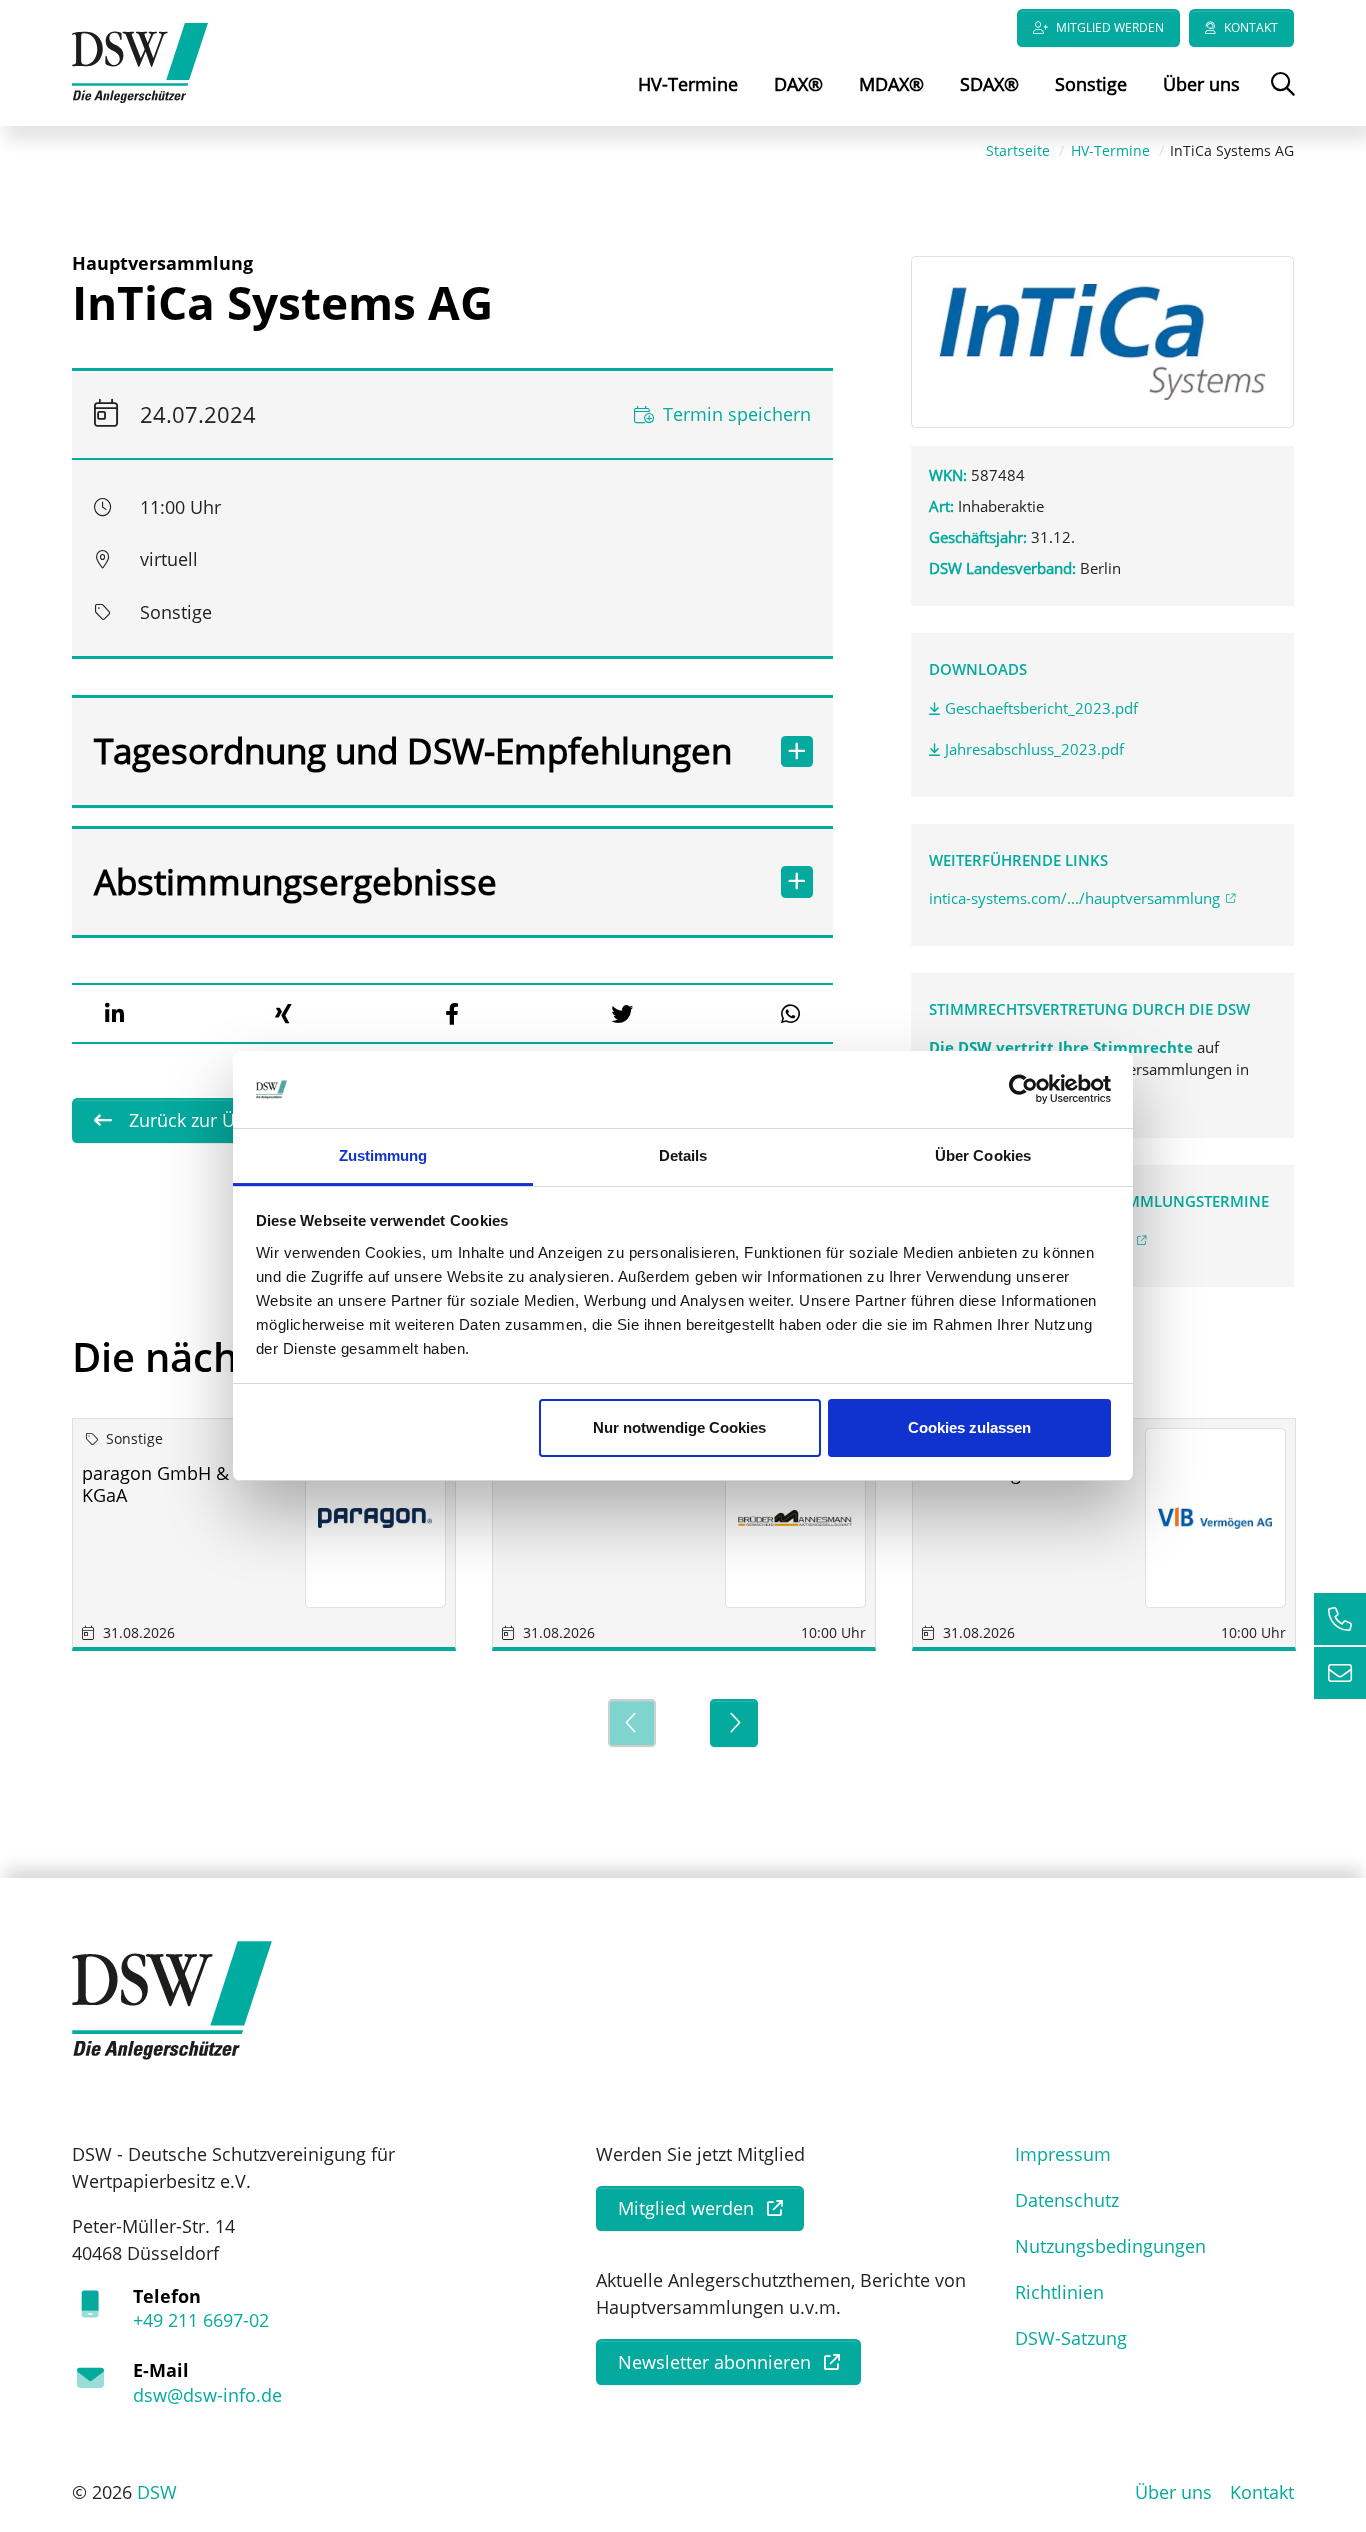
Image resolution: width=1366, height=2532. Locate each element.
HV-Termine (688, 84)
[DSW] (172, 1998)
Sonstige (1091, 84)
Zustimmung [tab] (383, 1155)
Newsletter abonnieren (714, 2362)
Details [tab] (683, 1155)
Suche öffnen (1280, 98)
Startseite (1018, 150)
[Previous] (632, 1723)
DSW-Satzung (1071, 2338)
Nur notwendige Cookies (679, 1427)
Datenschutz (1067, 2200)
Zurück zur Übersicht (213, 1120)
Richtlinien (1059, 2292)
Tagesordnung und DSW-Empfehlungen (413, 750)
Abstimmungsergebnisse (295, 881)
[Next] (734, 1723)
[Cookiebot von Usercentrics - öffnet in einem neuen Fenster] (1023, 1090)
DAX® (798, 84)
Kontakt (1251, 27)
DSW (157, 2492)
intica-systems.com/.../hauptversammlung (1074, 898)
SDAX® (989, 84)
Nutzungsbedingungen (1110, 2246)
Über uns (1201, 84)
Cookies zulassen (969, 1427)
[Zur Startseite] (140, 61)
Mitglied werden (1110, 27)
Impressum (1063, 2154)
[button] (114, 1014)
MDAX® (891, 84)
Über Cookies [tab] (983, 1155)
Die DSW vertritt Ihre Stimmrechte (1063, 1047)
